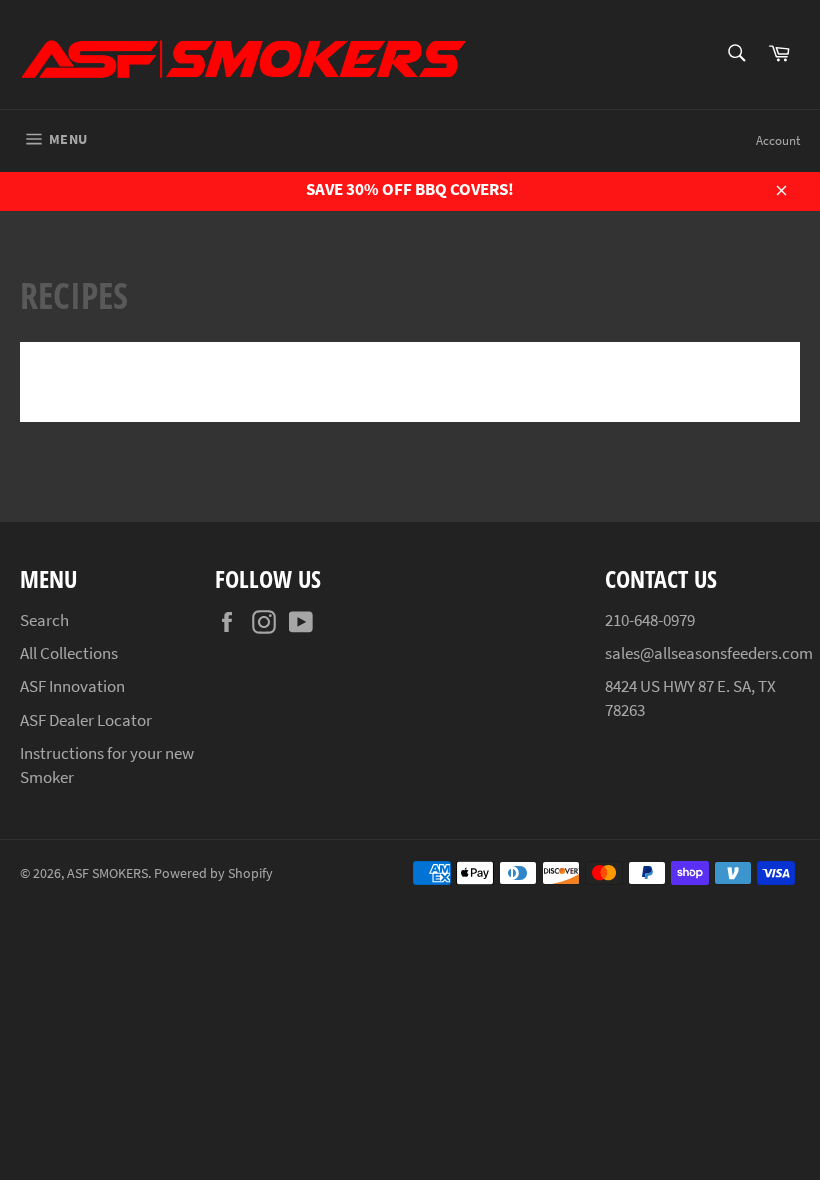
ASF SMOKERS (107, 873)
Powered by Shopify (213, 873)
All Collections (69, 653)
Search (44, 620)
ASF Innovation (72, 686)
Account (778, 140)
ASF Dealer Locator (86, 720)
